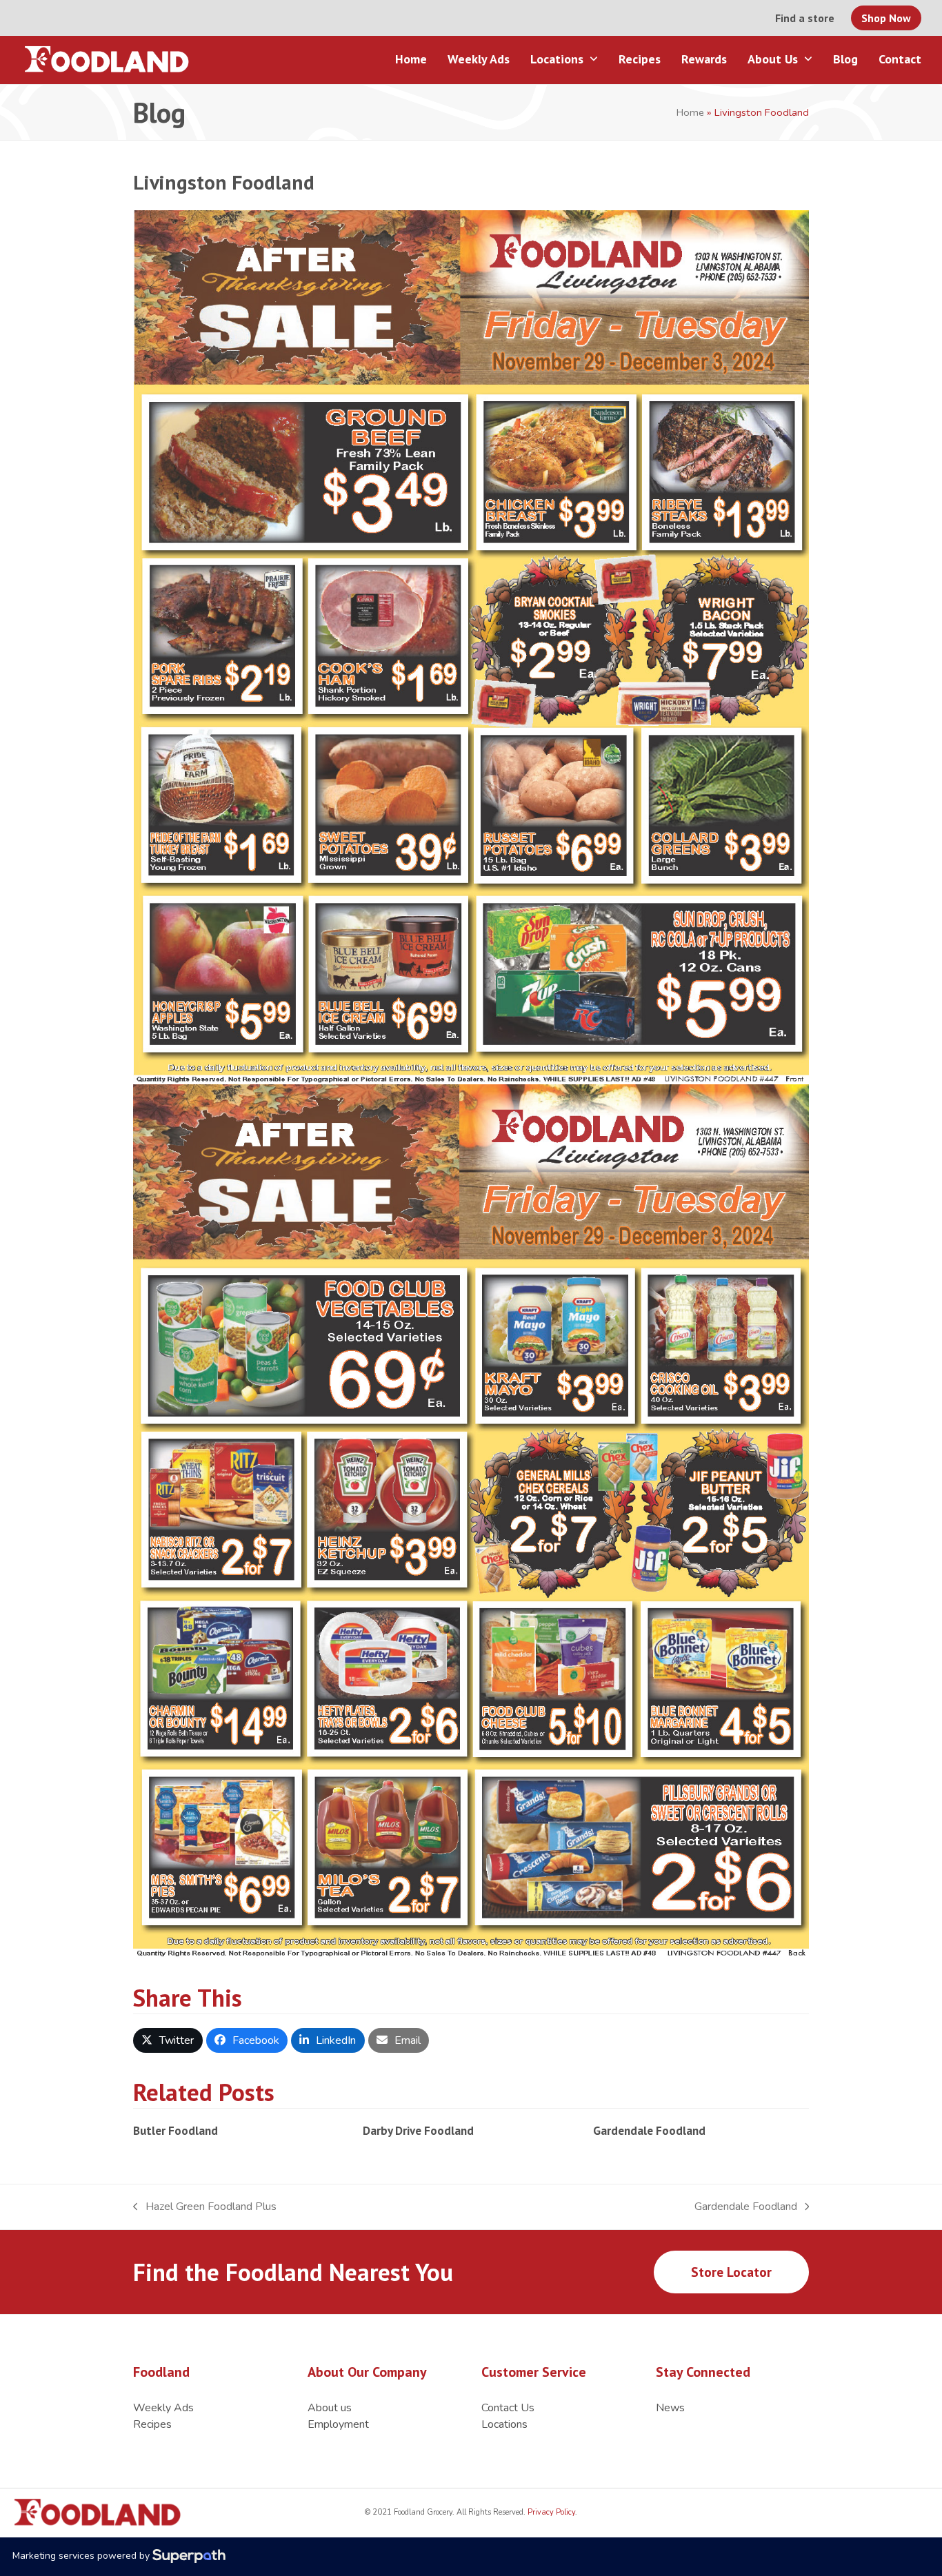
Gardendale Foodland (649, 2130)
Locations (504, 2424)
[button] (168, 2040)
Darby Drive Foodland (418, 2130)
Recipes (152, 2424)
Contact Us (508, 2408)
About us (330, 2408)
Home (690, 112)
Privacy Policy (550, 2512)
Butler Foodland (176, 2130)
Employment (338, 2424)
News (670, 2408)
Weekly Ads (163, 2408)
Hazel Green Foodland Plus (205, 2207)
